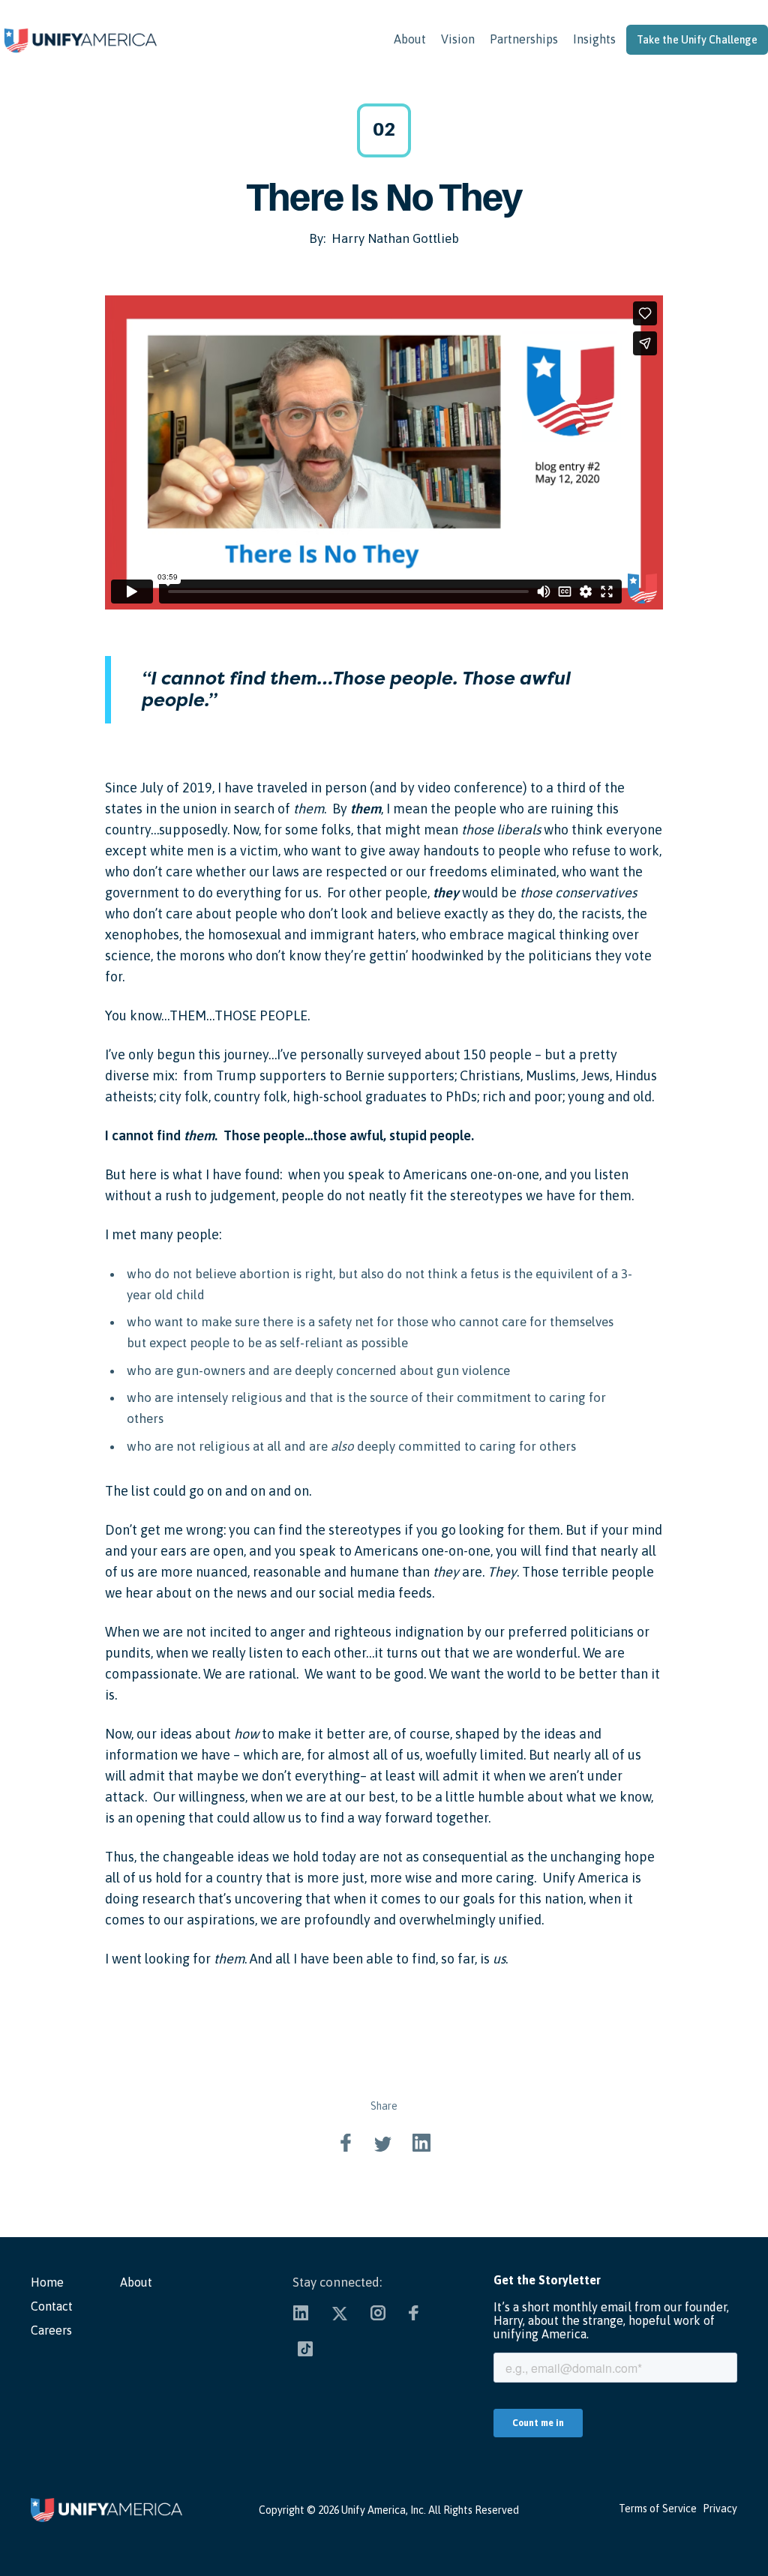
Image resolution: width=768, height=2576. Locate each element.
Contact (52, 2306)
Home (47, 2282)
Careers (51, 2330)
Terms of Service (658, 2509)
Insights (594, 39)
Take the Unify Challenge (697, 40)
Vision (458, 39)
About (410, 39)
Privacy (720, 2509)
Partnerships (524, 39)
